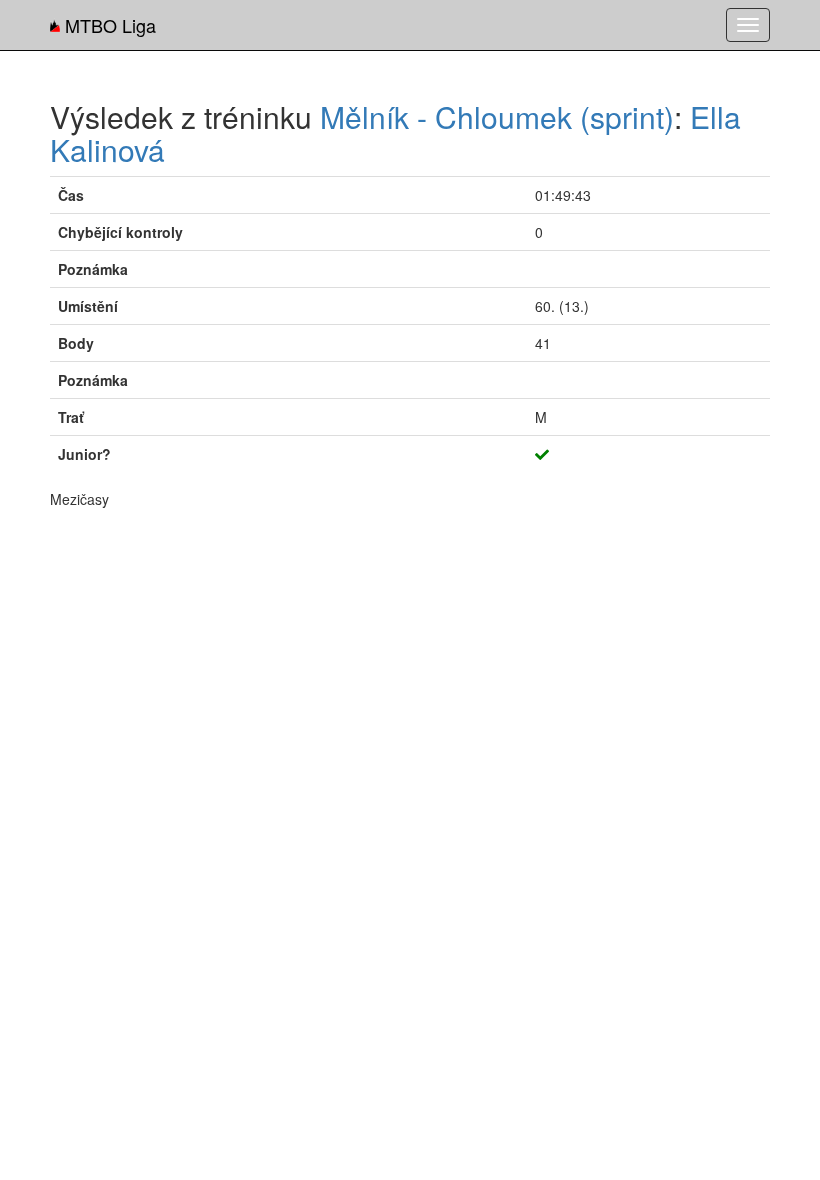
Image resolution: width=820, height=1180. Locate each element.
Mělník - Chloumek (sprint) (497, 116)
